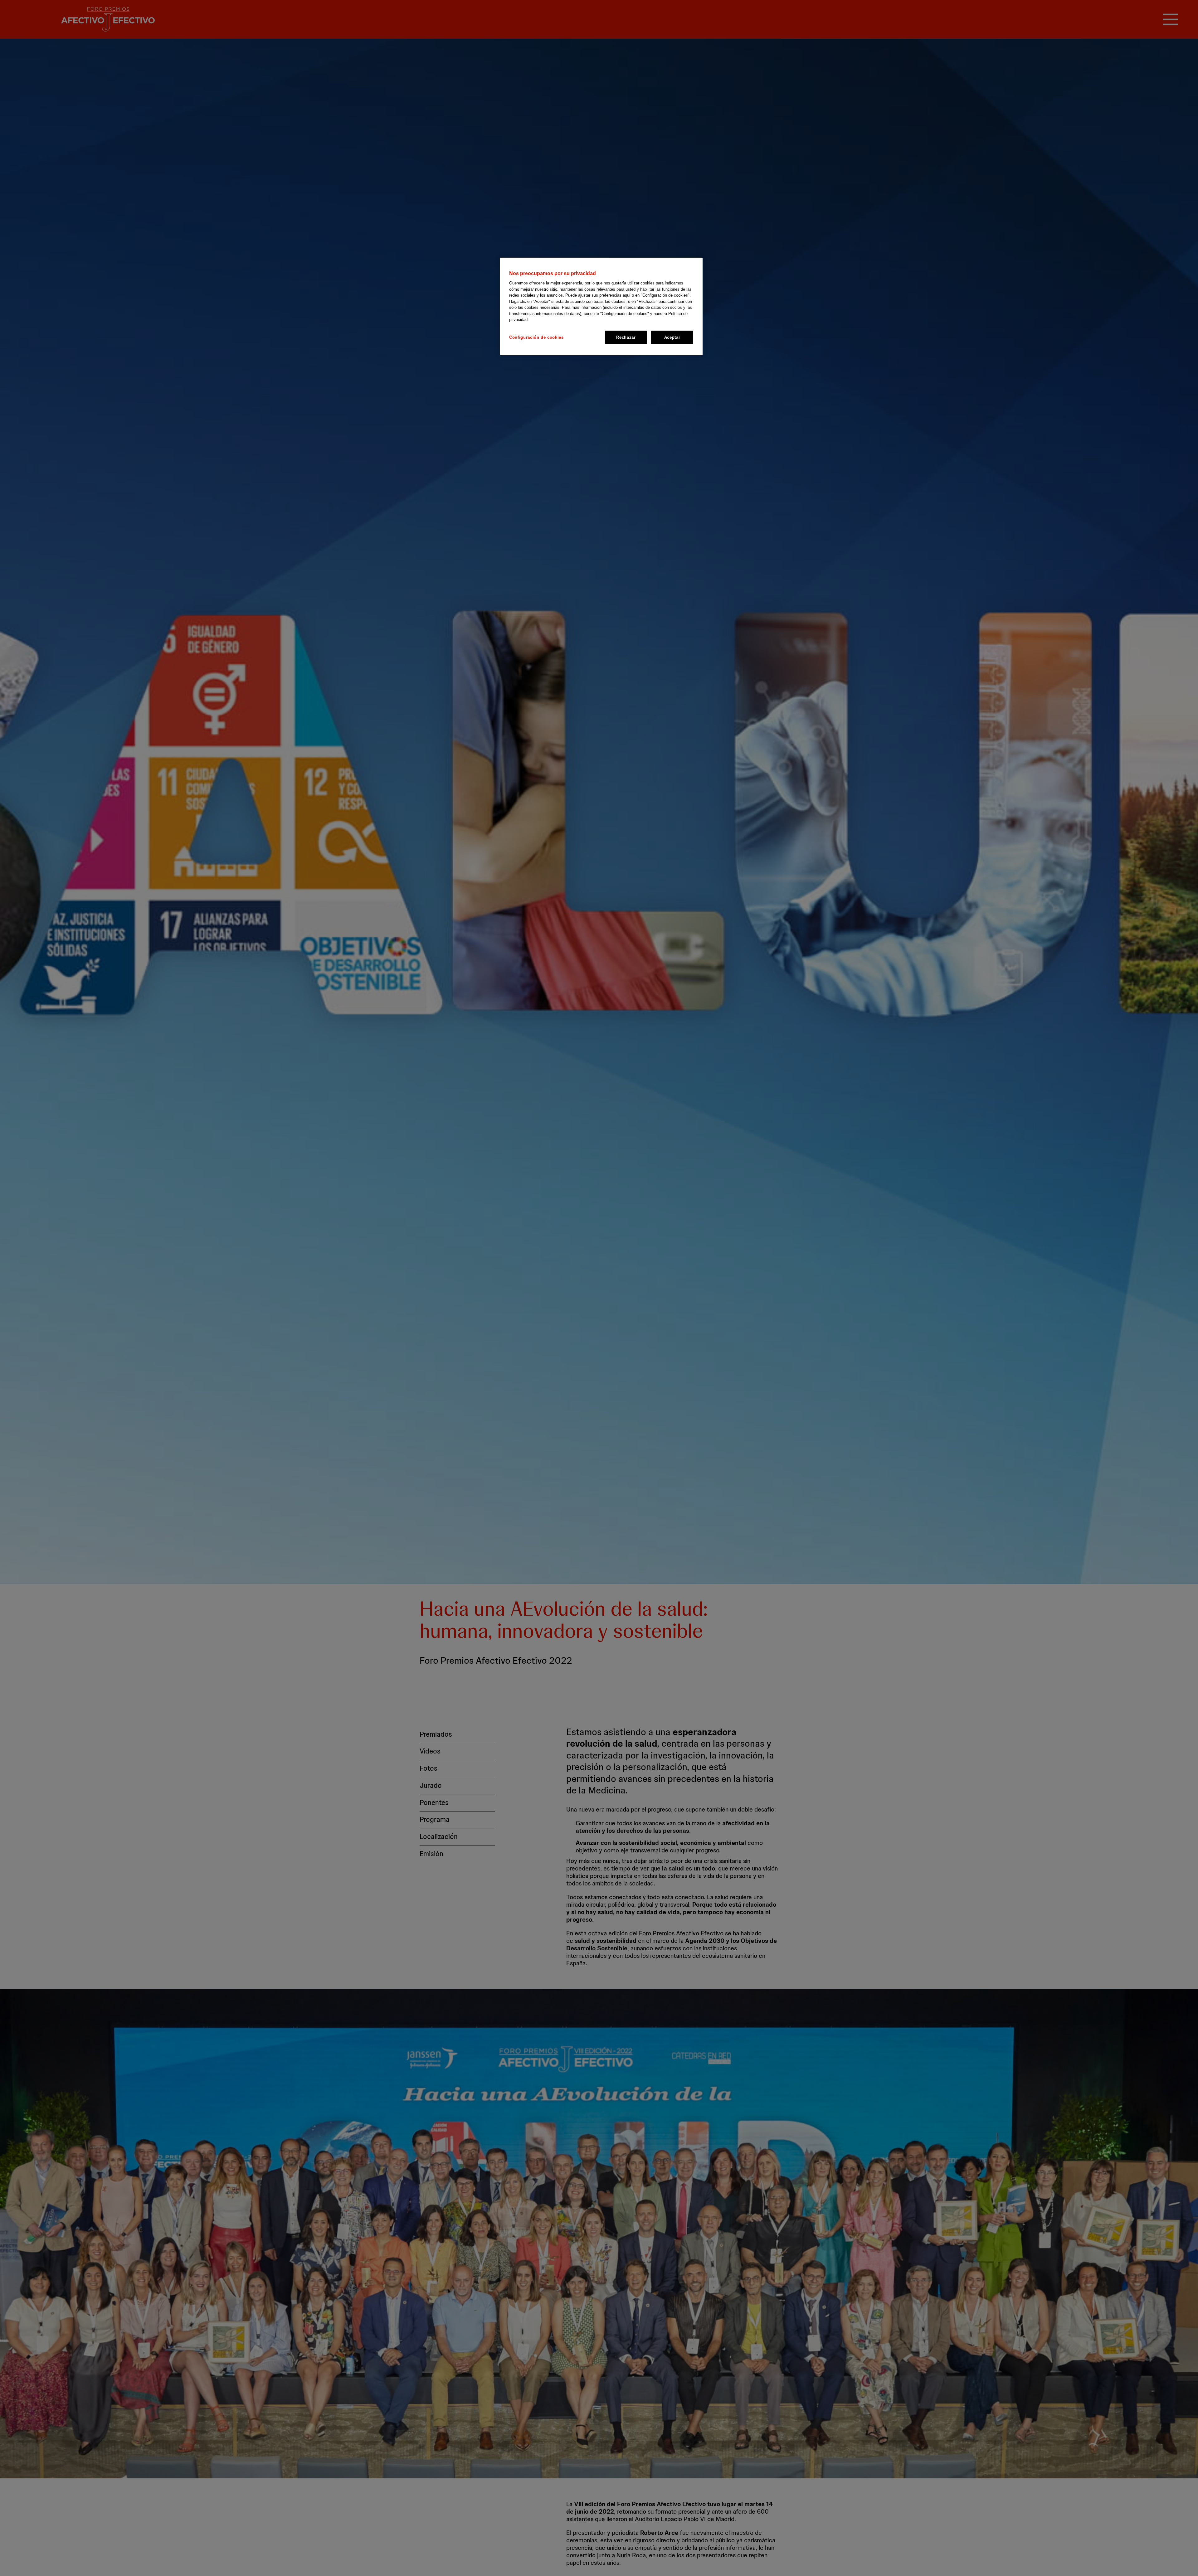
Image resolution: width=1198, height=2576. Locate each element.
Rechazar (626, 337)
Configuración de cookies (536, 337)
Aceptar (672, 337)
